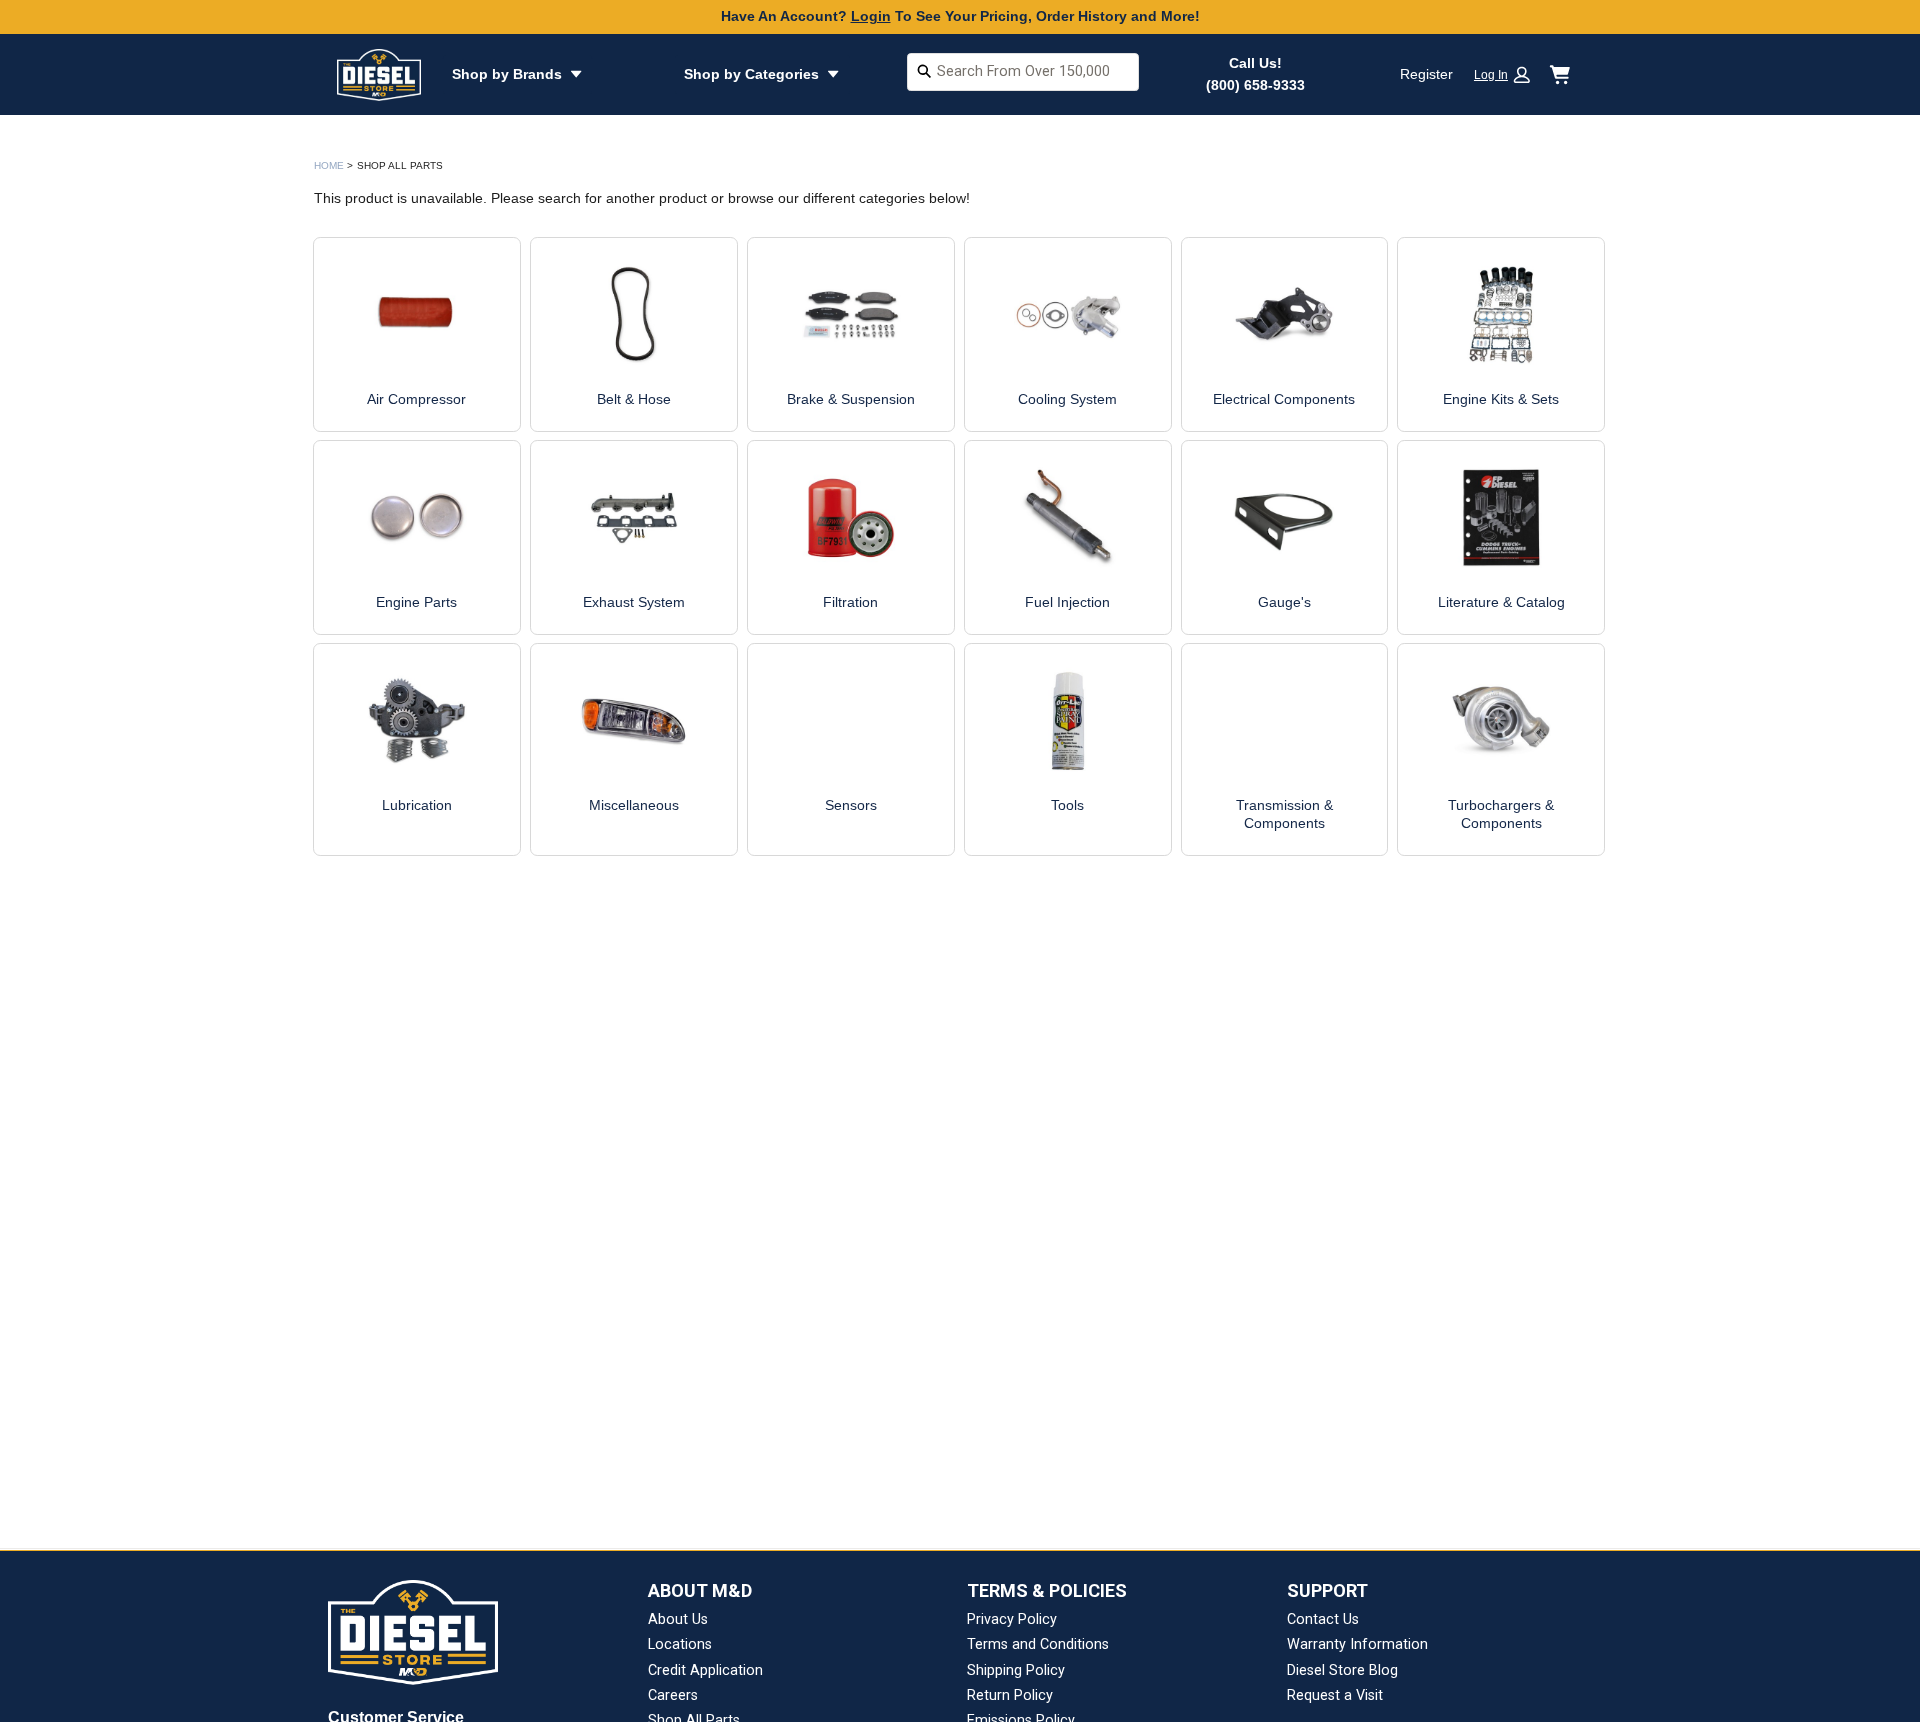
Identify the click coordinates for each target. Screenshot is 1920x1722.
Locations (680, 1644)
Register (1426, 74)
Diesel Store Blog (1342, 1670)
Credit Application (705, 1670)
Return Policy (1010, 1695)
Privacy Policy (1012, 1619)
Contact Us (1323, 1619)
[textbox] (1023, 72)
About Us (678, 1619)
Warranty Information (1357, 1644)
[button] (1509, 74)
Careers (673, 1695)
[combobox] (1023, 74)
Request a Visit (1335, 1695)
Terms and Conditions (1038, 1644)
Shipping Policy (1016, 1670)
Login (871, 16)
